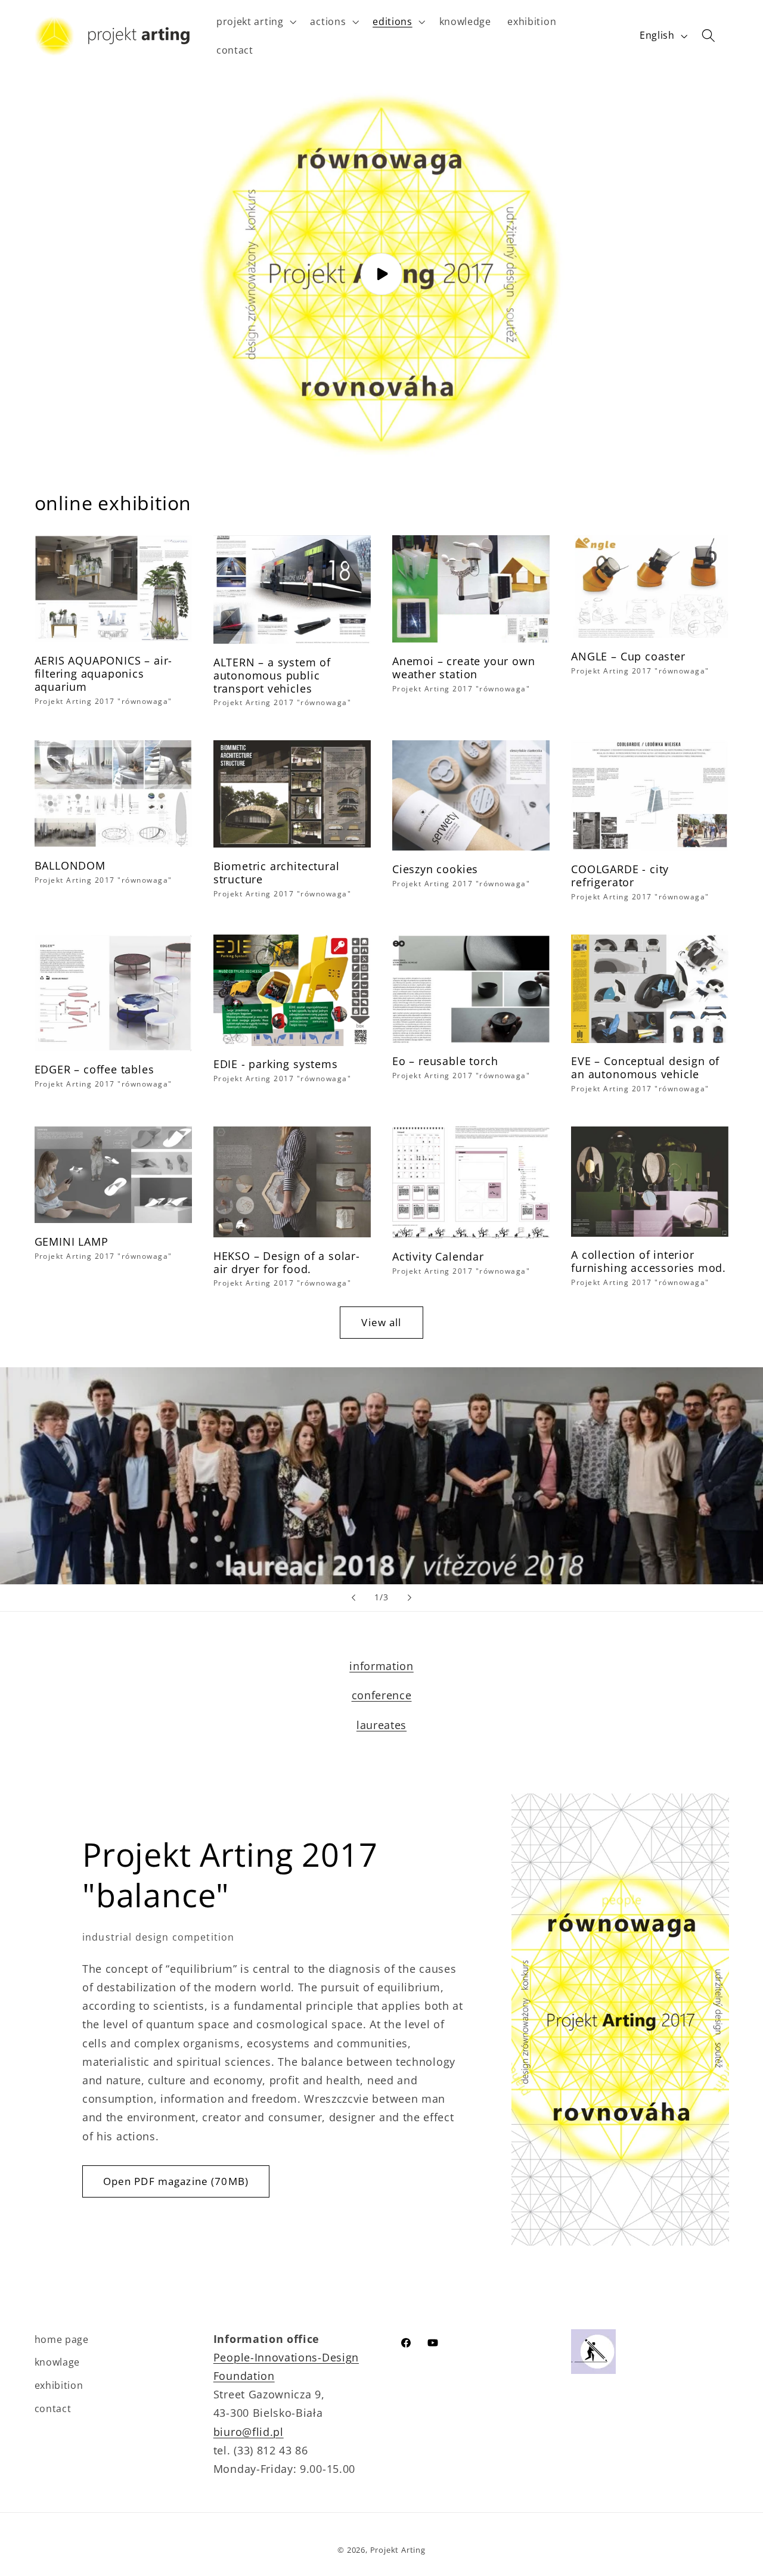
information (381, 1666)
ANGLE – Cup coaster (628, 656)
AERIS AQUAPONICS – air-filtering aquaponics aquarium (104, 674)
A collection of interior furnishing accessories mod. (649, 1261)
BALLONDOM (70, 865)
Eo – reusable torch (445, 1061)
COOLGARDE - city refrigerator (620, 876)
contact (53, 2409)
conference (382, 1695)
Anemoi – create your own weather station (463, 668)
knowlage (58, 2362)
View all (381, 1322)
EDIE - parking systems (276, 1064)
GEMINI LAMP (72, 1242)
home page (62, 2339)
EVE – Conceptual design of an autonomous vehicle (645, 1067)
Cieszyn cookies (435, 869)
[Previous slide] (353, 1598)
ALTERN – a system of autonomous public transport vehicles (272, 675)
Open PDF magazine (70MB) (176, 2181)
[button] (255, 21)
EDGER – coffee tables (94, 1069)
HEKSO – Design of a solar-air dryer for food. (287, 1262)
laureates (381, 1725)
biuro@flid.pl (249, 2431)
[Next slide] (410, 1598)
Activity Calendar (438, 1256)
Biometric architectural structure (277, 873)
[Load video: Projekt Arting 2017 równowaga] (382, 274)
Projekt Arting (398, 2550)
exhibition (59, 2385)
